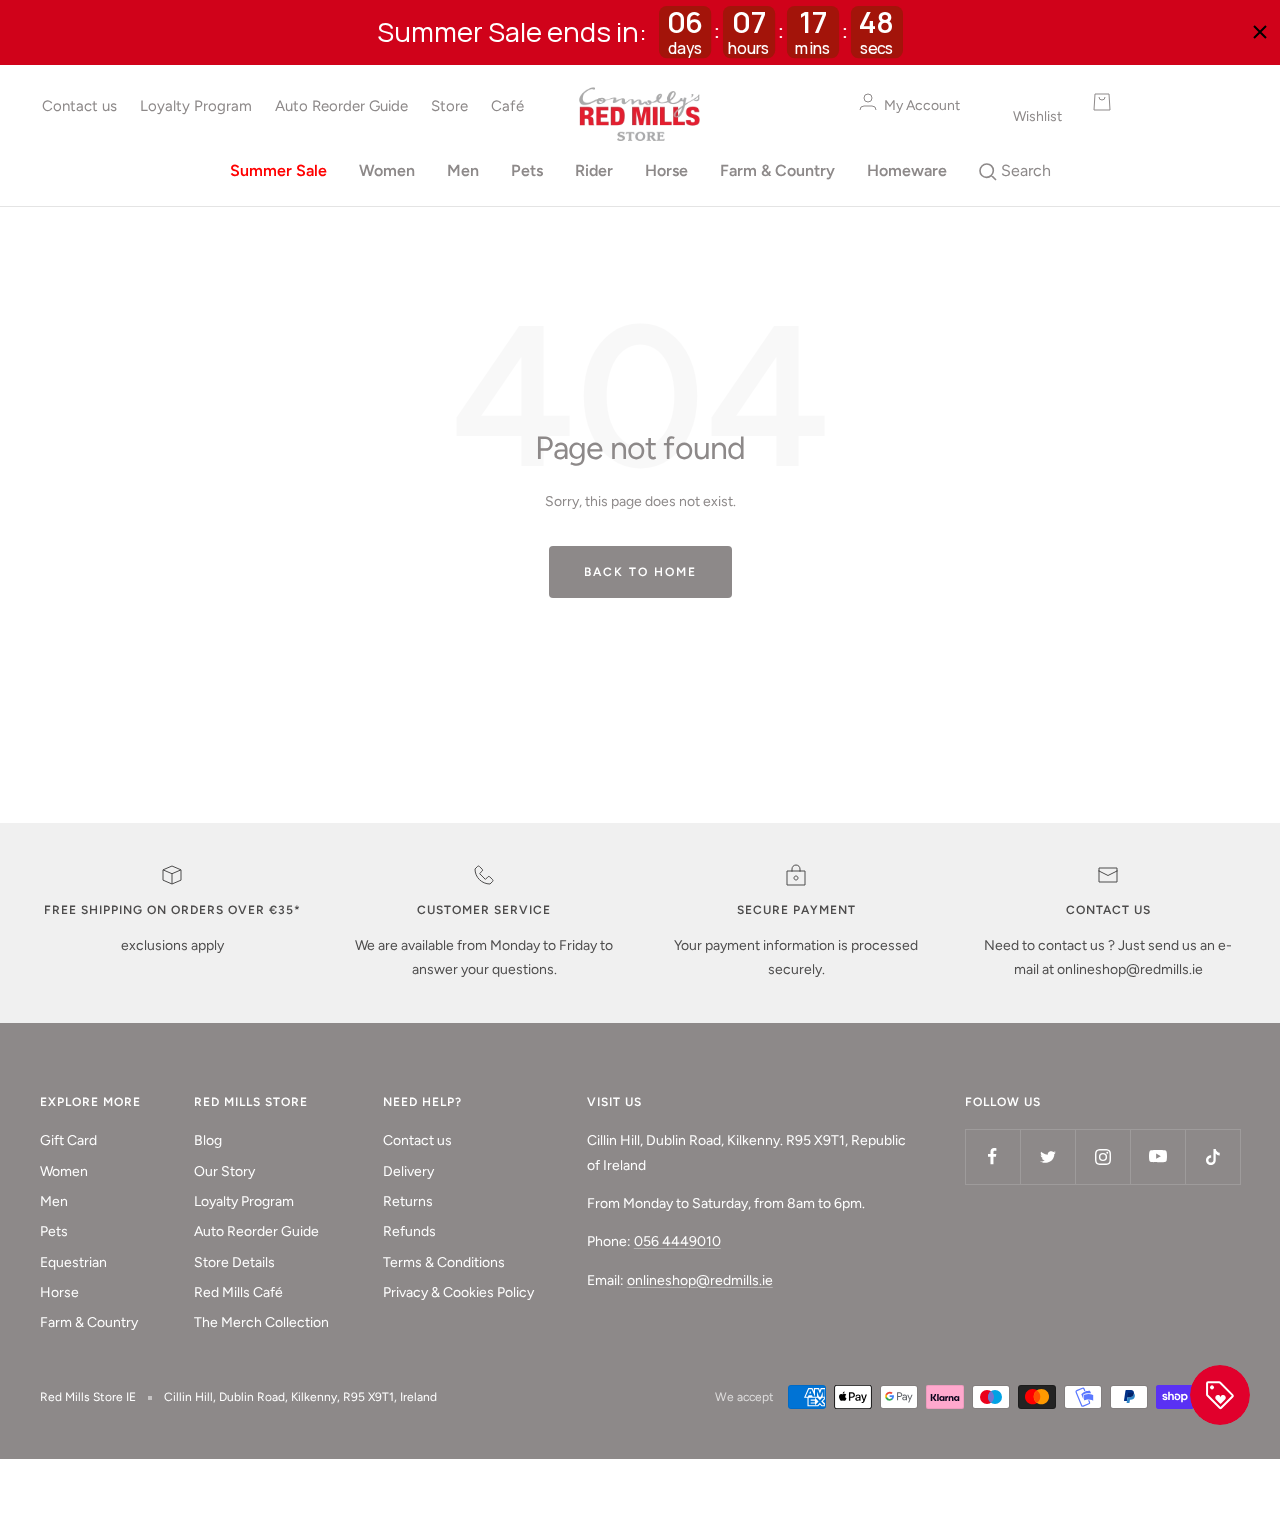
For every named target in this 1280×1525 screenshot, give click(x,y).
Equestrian (73, 1262)
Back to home (640, 572)
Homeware (907, 170)
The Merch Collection (261, 1322)
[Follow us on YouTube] (1157, 1156)
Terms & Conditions (444, 1262)
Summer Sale (278, 170)
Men (463, 170)
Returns (408, 1201)
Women (387, 170)
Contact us (79, 106)
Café (507, 106)
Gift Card (68, 1140)
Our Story (224, 1171)
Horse (666, 170)
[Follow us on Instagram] (1102, 1156)
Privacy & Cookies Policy (458, 1292)
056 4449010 (677, 1241)
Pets (527, 170)
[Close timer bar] (1260, 32)
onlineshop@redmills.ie (700, 1280)
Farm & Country (777, 170)
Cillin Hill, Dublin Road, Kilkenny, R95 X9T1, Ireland (300, 1397)
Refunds (409, 1231)
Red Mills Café (238, 1292)
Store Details (234, 1262)
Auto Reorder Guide (341, 106)
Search (1024, 170)
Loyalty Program (196, 106)
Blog (208, 1140)
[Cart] (1151, 102)
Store (449, 106)
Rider (594, 170)
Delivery (408, 1171)
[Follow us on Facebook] (992, 1156)
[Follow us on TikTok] (1212, 1156)
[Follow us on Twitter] (1047, 1156)
